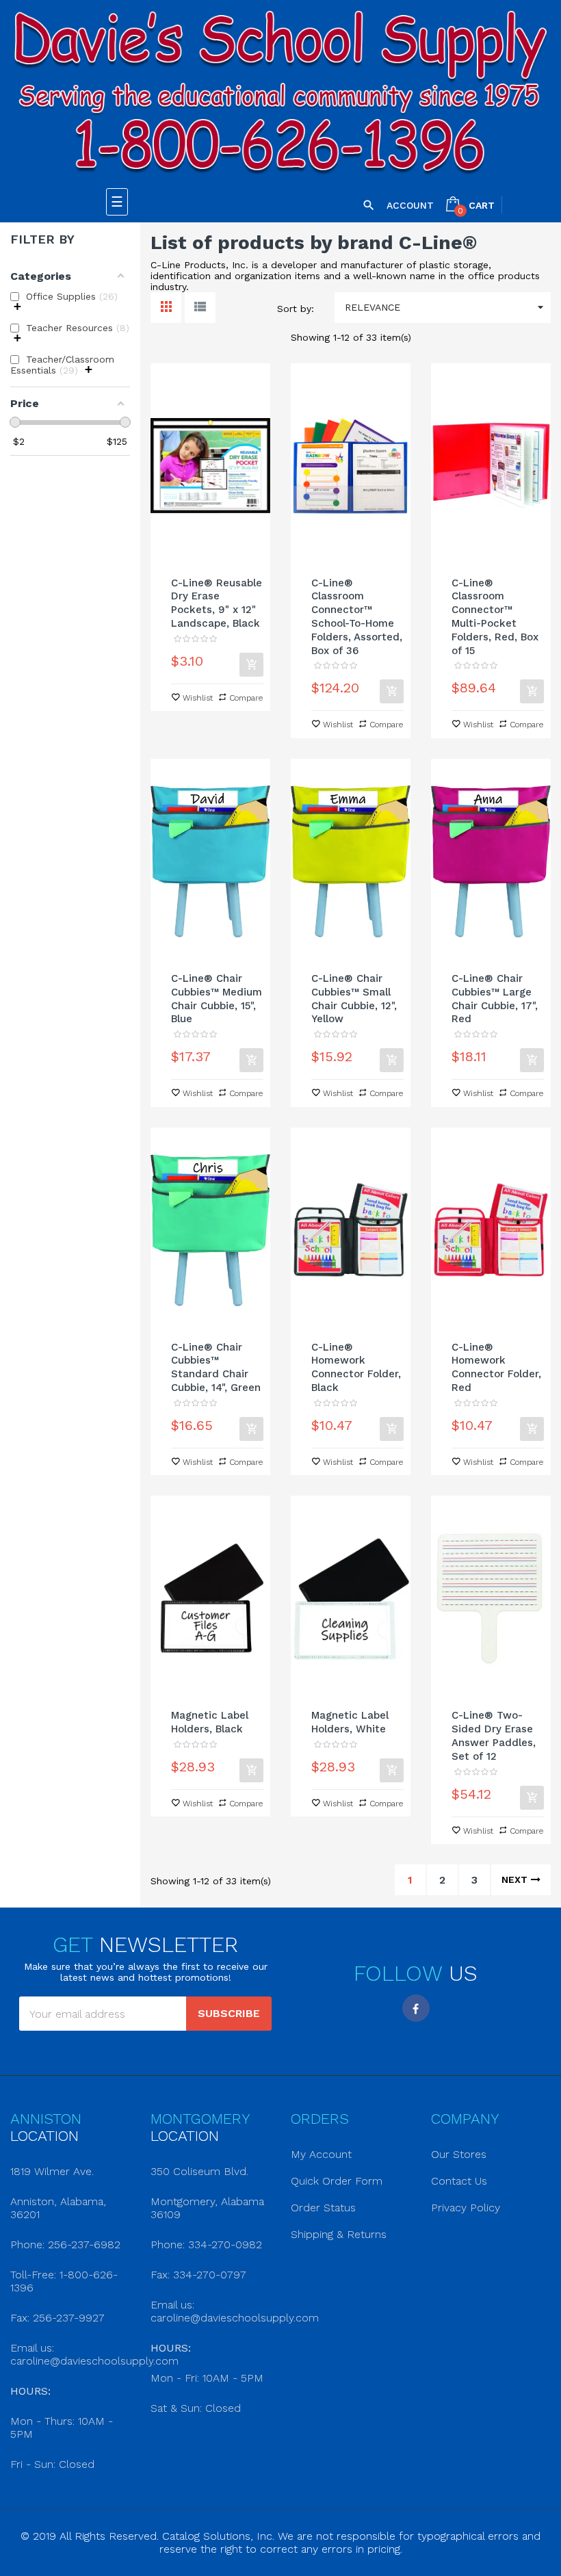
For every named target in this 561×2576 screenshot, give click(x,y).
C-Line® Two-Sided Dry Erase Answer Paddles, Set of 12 (494, 1735)
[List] (200, 308)
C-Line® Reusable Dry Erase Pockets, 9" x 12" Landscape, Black (217, 603)
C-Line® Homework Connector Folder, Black (356, 1367)
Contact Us (459, 2181)
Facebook (416, 2008)
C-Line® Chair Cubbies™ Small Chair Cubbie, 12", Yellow (354, 999)
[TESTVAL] (280, 94)
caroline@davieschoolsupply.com (94, 2361)
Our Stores (459, 2154)
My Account (321, 2154)
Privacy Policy (466, 2208)
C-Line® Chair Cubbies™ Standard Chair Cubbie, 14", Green (216, 1367)
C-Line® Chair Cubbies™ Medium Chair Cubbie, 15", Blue (217, 999)
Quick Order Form (337, 2181)
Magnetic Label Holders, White (350, 1722)
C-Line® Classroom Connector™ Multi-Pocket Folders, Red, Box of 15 (495, 617)
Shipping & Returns (339, 2234)
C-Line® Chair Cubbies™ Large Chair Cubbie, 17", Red (495, 999)
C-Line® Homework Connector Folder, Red (496, 1367)
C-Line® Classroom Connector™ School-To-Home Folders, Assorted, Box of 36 (357, 617)
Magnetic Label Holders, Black (210, 1722)
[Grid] (166, 308)
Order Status (323, 2208)
